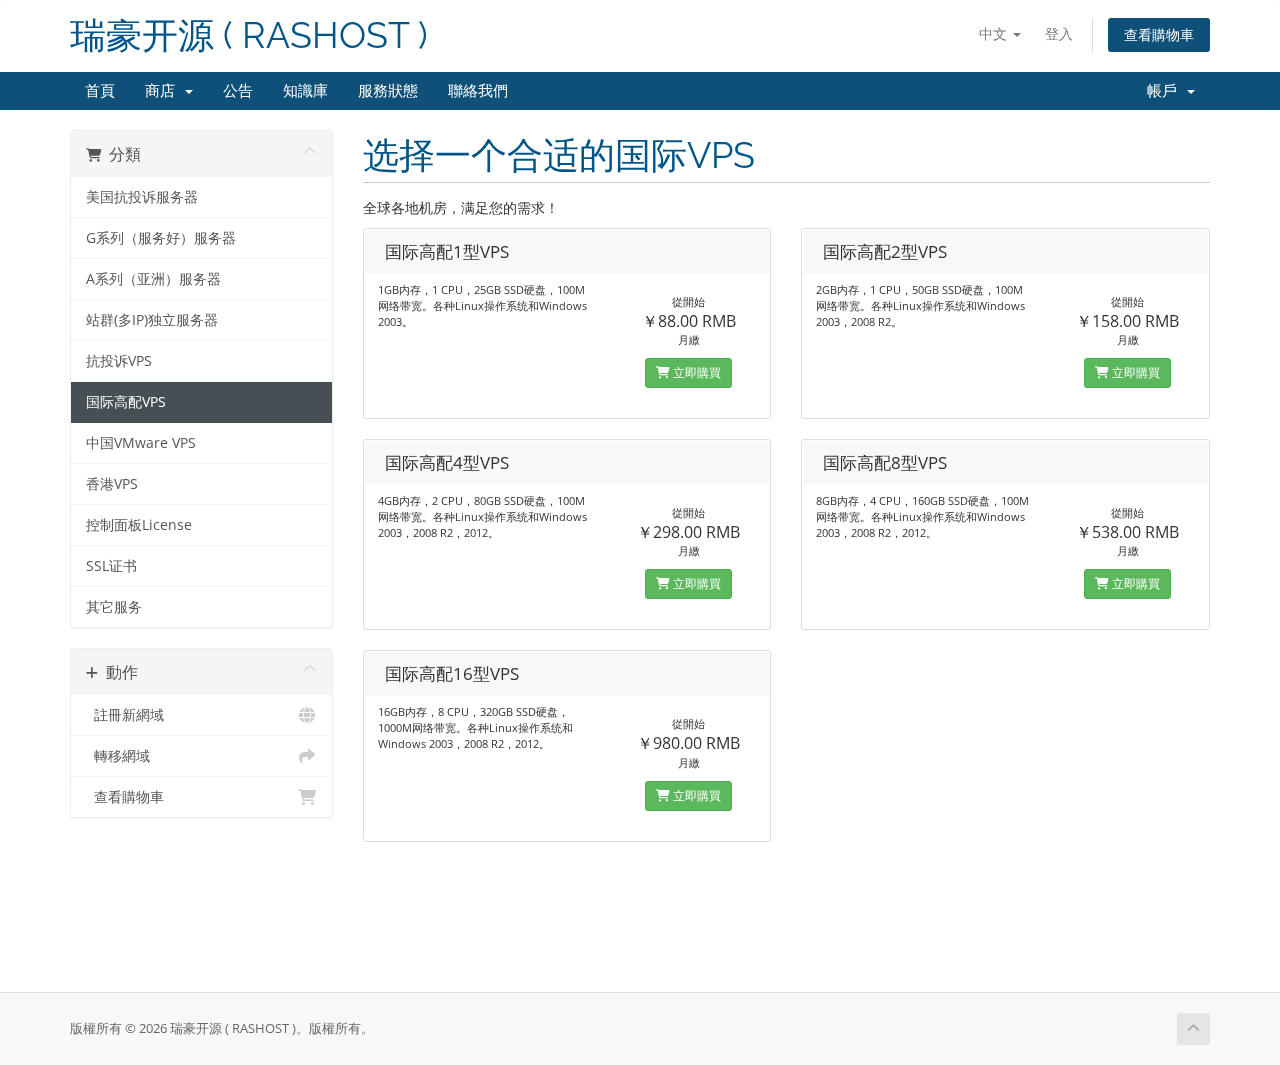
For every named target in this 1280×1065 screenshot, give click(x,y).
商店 (164, 91)
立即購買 (695, 372)
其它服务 (114, 607)
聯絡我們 (478, 91)
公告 (238, 91)
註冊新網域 (125, 715)
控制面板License (139, 525)
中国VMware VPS (141, 443)
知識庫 (305, 91)
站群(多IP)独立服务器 (152, 320)
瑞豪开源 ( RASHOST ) (249, 35)
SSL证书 (111, 566)
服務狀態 (388, 91)
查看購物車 (1159, 34)
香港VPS (112, 484)
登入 (1059, 33)
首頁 (100, 91)
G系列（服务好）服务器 (161, 238)
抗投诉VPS (119, 361)
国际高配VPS (126, 402)
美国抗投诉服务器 (142, 197)
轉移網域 (118, 756)
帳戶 (1166, 91)
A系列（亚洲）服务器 (153, 279)
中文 (995, 33)
